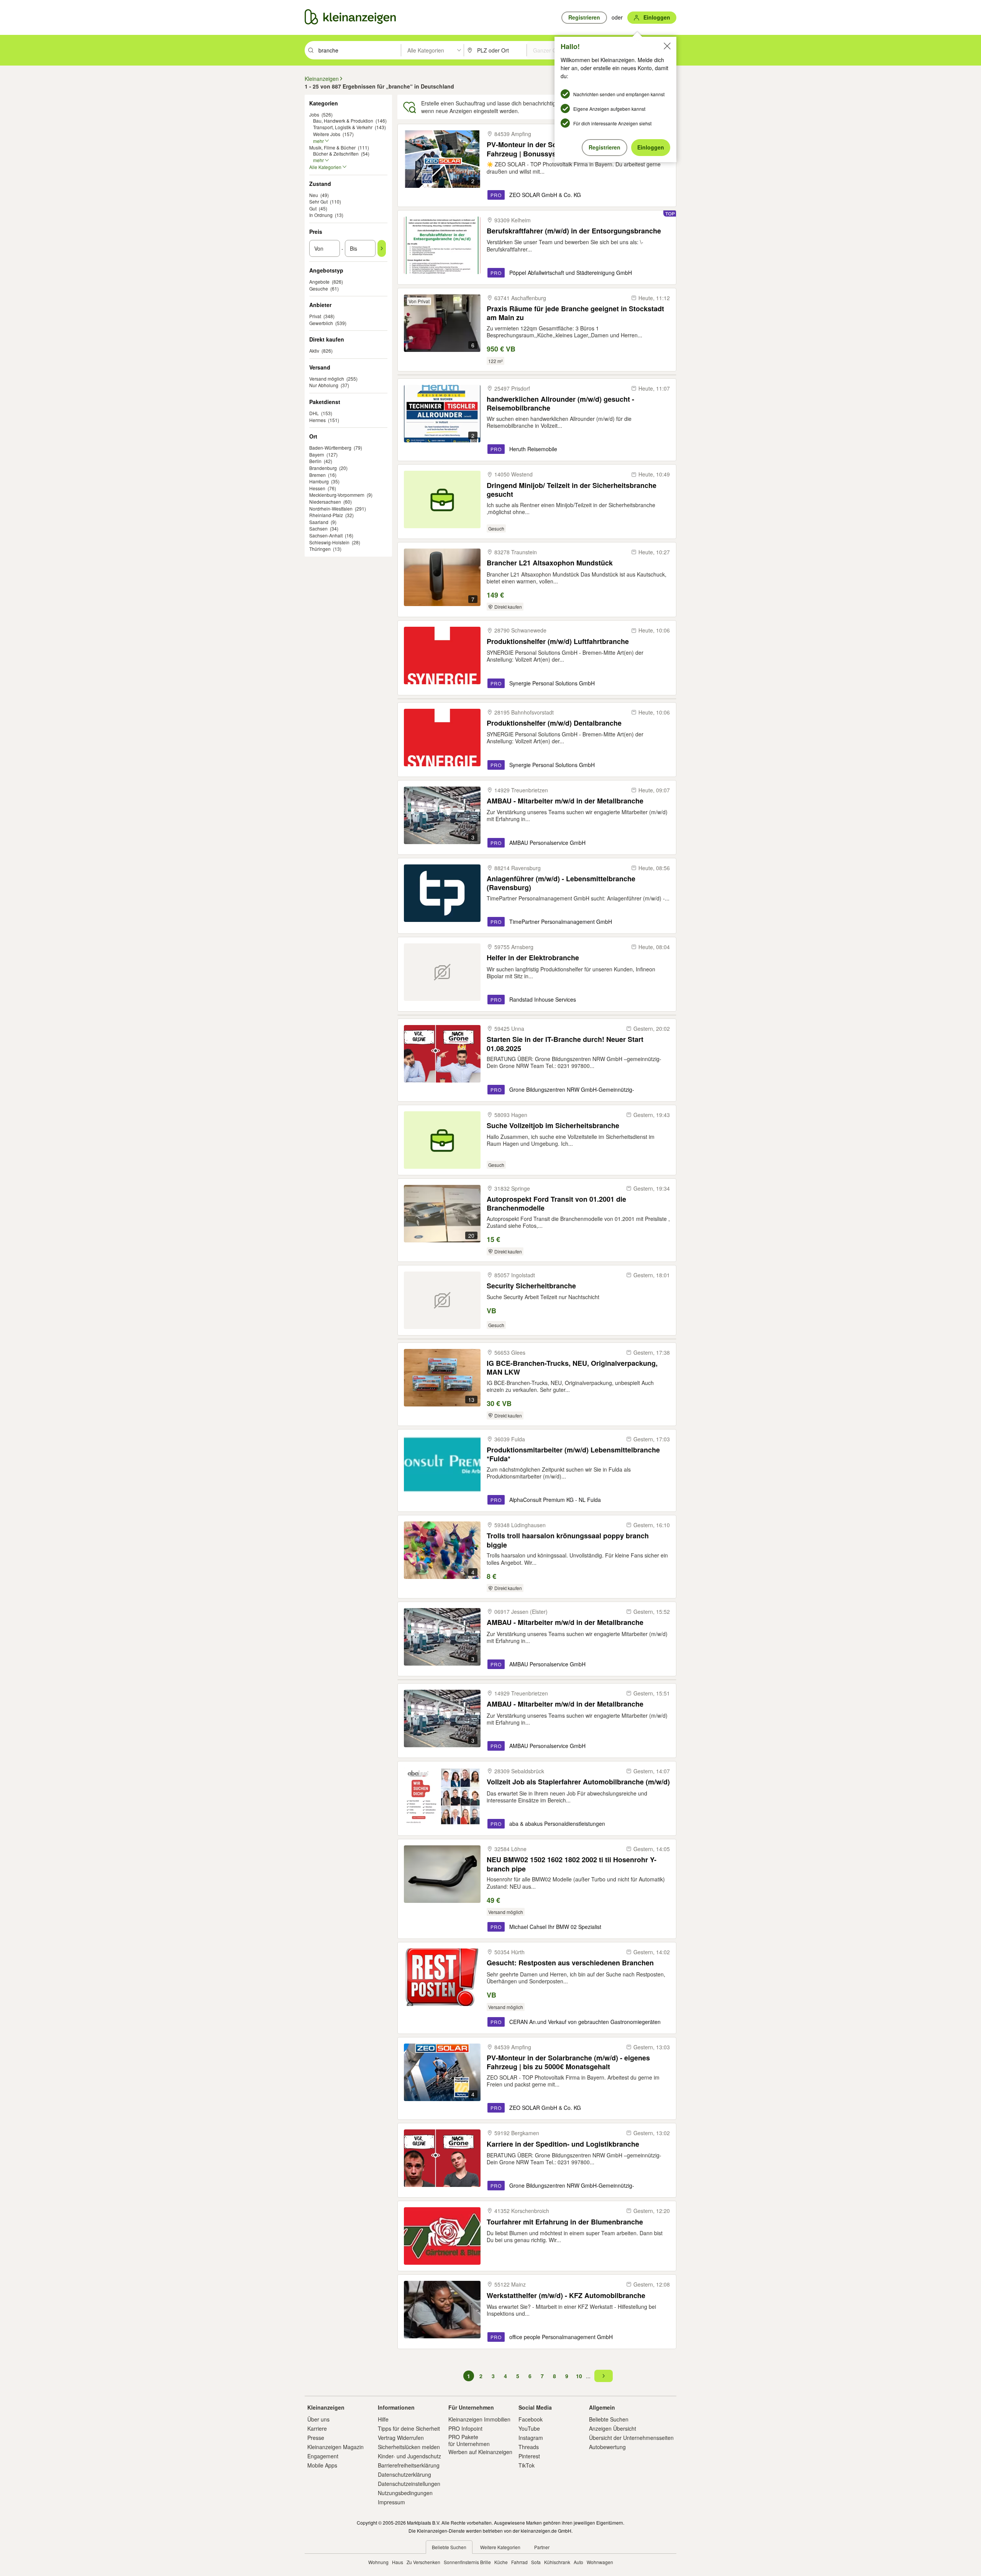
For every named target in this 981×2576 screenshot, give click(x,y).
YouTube (529, 2428)
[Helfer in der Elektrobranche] (442, 972)
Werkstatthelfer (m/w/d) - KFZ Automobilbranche (566, 2296)
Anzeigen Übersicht (613, 2428)
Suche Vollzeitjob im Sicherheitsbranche (553, 1126)
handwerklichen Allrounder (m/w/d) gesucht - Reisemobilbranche (560, 403)
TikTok (527, 2465)
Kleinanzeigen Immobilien (479, 2419)
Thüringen (320, 549)
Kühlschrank (557, 2562)
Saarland (319, 522)
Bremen (317, 475)
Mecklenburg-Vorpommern (337, 495)
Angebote (319, 282)
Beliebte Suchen (609, 2419)
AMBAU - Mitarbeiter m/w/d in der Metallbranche (565, 801)
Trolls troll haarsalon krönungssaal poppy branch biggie (568, 1540)
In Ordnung (321, 215)
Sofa (536, 2562)
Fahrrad (519, 2562)
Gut (313, 208)
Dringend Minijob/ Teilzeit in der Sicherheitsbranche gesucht (572, 490)
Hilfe (383, 2419)
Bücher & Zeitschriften (336, 154)
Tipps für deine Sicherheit (409, 2428)
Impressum (391, 2502)
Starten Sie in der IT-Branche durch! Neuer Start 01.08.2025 (565, 1044)
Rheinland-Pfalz (326, 515)
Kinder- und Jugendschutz (409, 2456)
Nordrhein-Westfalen (331, 508)
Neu (314, 195)
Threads (529, 2447)
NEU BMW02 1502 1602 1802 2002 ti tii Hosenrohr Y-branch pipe (572, 1864)
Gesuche (319, 288)
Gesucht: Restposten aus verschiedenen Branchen (570, 1963)
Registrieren (605, 147)
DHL (314, 413)
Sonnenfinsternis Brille (467, 2562)
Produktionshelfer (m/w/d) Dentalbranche (554, 723)
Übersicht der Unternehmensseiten (631, 2438)
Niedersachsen (325, 502)
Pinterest (529, 2456)
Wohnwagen (600, 2562)
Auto (578, 2562)
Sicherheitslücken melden (409, 2447)
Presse (316, 2438)
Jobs (314, 114)
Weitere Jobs (327, 134)
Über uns (318, 2419)
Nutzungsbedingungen (405, 2493)
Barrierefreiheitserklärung (409, 2465)
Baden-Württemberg (330, 448)
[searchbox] (359, 50)
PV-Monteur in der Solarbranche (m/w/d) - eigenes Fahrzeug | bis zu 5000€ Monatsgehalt (568, 2062)
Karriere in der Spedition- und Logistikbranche (563, 2144)
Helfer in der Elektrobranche (533, 958)
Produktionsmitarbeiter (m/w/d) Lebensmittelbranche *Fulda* (573, 1454)
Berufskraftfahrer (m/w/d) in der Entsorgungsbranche (574, 231)
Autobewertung (607, 2447)
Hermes (317, 420)
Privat (315, 316)
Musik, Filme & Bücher (332, 147)
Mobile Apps (322, 2465)
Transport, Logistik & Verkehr (343, 127)
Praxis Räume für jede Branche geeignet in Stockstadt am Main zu (575, 313)
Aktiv (314, 351)
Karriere (317, 2428)
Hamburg (319, 481)
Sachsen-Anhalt (326, 535)
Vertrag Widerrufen (401, 2438)
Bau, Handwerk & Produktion (343, 121)
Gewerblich (321, 323)
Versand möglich (327, 379)
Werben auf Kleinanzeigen (480, 2452)
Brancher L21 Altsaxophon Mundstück (550, 563)
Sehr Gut (318, 201)
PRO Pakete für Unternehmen (469, 2440)
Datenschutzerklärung (404, 2474)
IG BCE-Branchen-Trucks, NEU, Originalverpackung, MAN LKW (572, 1368)
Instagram (531, 2438)
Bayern (317, 454)
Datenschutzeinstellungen (409, 2484)
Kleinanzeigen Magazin (335, 2447)
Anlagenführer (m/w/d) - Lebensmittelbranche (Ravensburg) (561, 883)
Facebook (531, 2419)
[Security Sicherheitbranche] (442, 1300)
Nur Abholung (324, 385)
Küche (501, 2562)
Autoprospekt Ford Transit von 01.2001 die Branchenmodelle (556, 1203)
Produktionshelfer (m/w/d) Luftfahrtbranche (558, 642)
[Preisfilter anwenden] (382, 248)
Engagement (323, 2456)
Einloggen (651, 147)
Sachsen (318, 528)
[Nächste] (604, 2376)
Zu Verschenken (423, 2562)
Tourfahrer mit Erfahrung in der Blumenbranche (565, 2222)
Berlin (315, 461)
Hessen (317, 488)
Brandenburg (323, 468)
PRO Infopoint (465, 2428)
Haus (398, 2562)
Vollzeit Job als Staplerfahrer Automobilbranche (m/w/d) (578, 1782)
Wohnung (378, 2562)
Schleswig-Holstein (329, 542)
